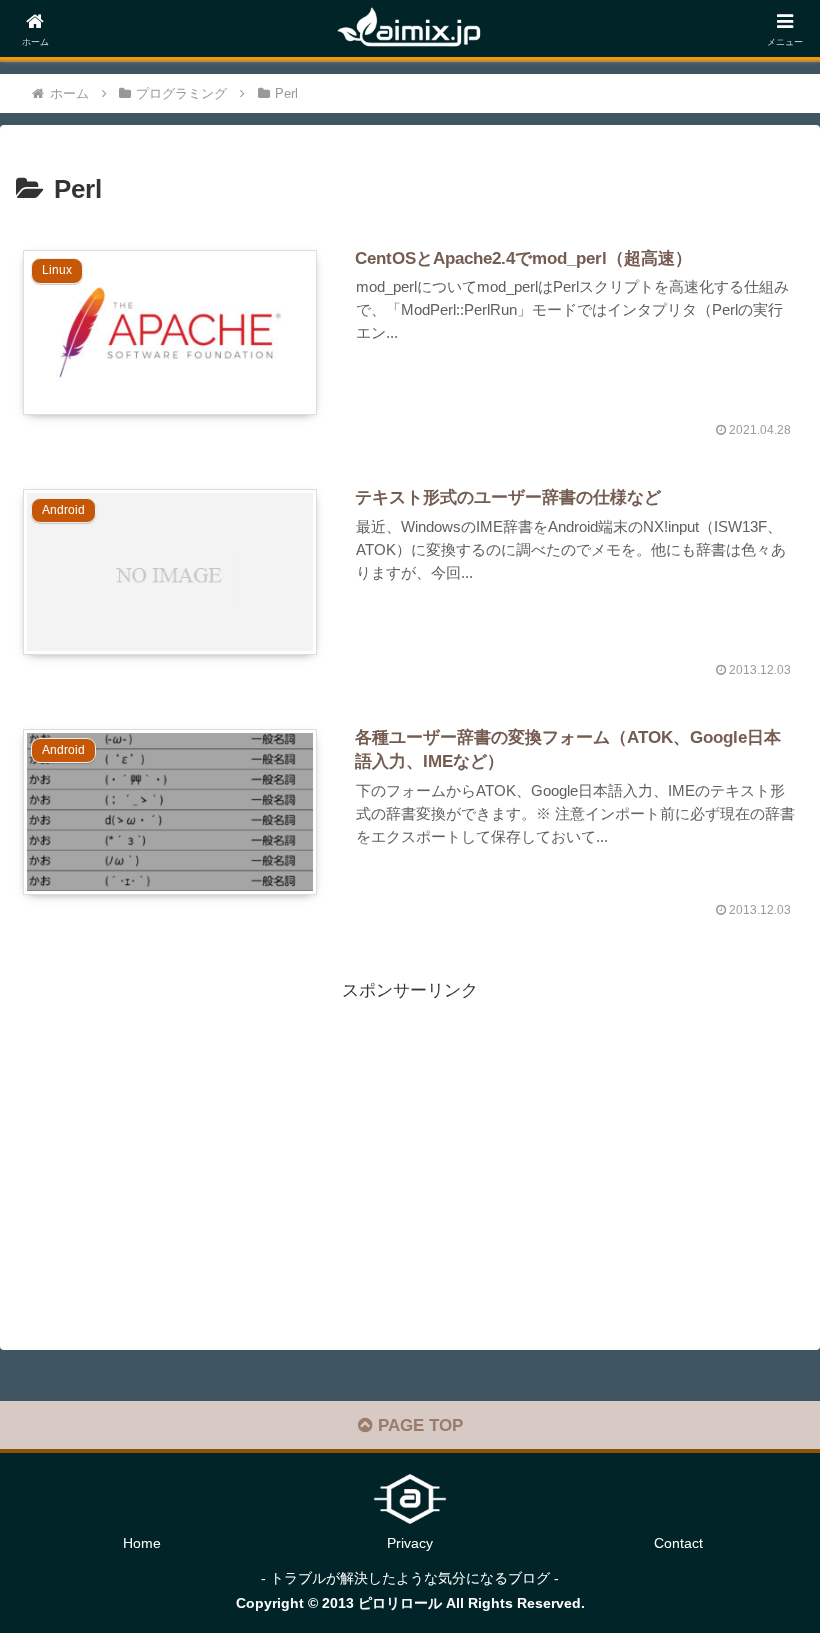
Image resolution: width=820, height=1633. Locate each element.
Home (142, 1543)
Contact (678, 1543)
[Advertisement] (410, 1147)
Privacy (410, 1543)
